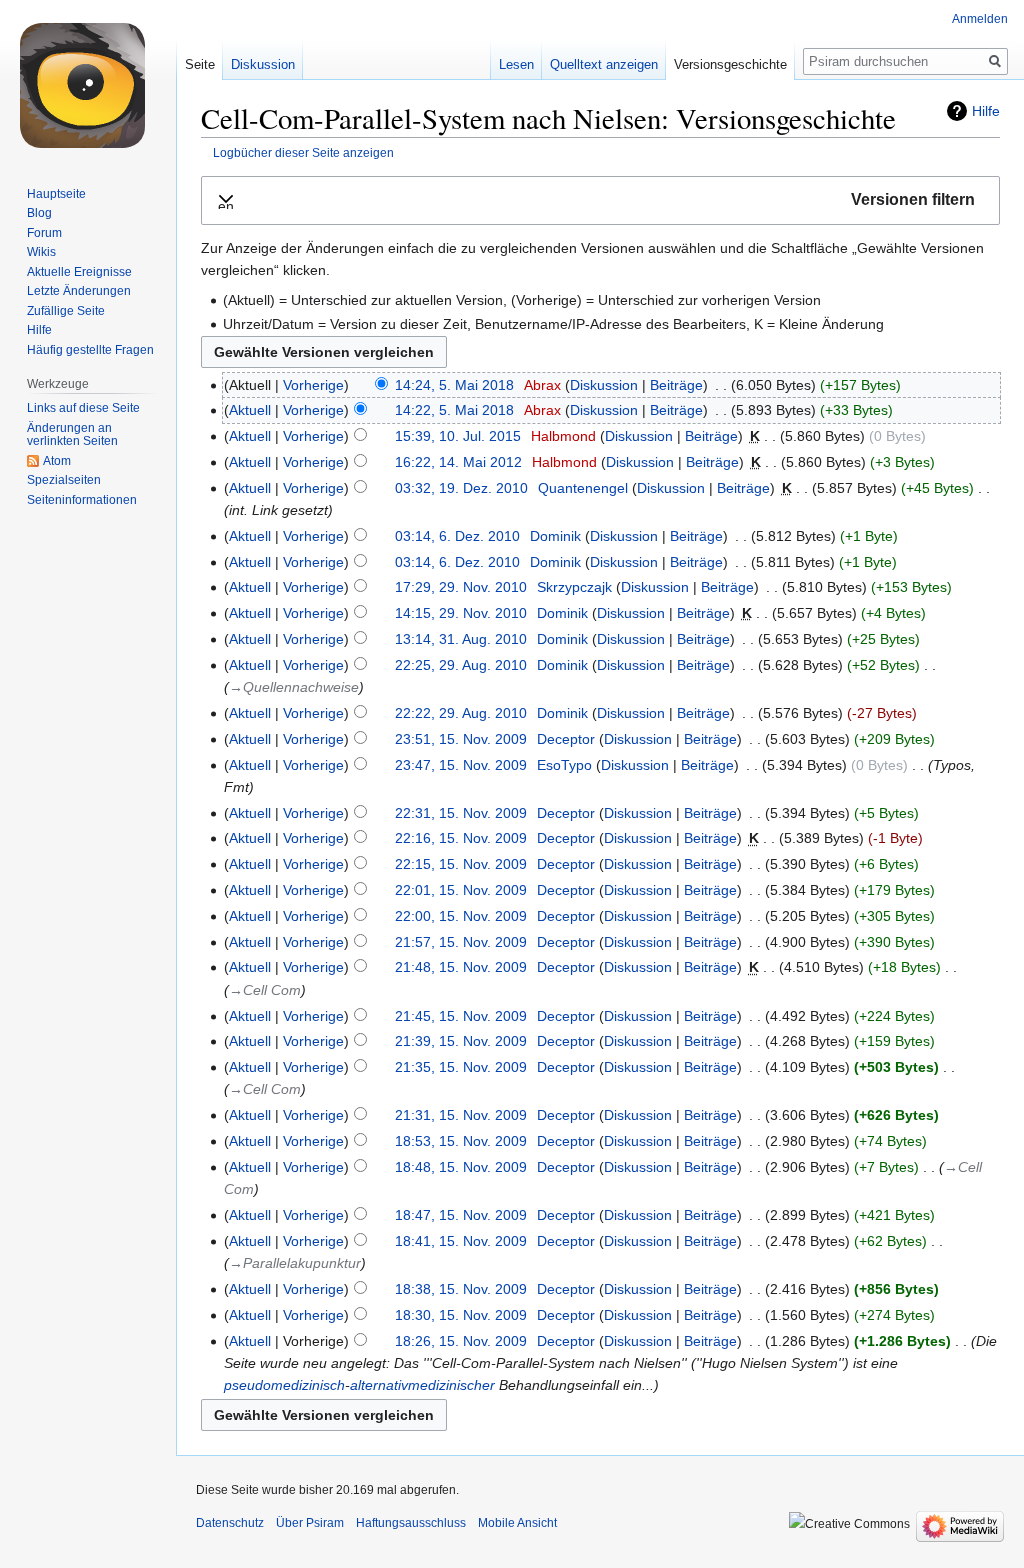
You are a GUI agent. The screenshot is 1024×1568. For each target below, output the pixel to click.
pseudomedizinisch (284, 1385)
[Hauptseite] (88, 80)
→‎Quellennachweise (294, 687)
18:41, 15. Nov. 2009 (461, 1241)
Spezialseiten (64, 480)
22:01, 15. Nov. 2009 (461, 890)
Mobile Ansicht (517, 1523)
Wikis (41, 252)
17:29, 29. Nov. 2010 (461, 587)
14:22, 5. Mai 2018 (454, 410)
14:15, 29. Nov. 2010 (461, 613)
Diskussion (604, 385)
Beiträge (676, 385)
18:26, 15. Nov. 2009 (461, 1341)
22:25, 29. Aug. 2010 (461, 665)
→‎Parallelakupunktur (295, 1263)
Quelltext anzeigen (604, 64)
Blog (39, 213)
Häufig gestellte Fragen (90, 350)
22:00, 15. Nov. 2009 (461, 916)
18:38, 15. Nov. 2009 (461, 1289)
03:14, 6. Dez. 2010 (457, 536)
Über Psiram (310, 1523)
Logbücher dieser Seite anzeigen (303, 152)
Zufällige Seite (66, 311)
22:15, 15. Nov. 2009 (461, 864)
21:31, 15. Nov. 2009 (461, 1115)
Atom (57, 461)
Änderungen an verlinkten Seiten (72, 435)
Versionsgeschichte (730, 64)
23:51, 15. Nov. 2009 (461, 739)
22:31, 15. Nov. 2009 (461, 813)
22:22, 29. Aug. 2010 (461, 713)
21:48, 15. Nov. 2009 (461, 967)
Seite (200, 64)
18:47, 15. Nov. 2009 (461, 1215)
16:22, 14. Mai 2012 (458, 462)
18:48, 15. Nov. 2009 (461, 1167)
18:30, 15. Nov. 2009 (461, 1315)
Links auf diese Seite (83, 408)
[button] (600, 200)
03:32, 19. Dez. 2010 (461, 488)
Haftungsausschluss (411, 1523)
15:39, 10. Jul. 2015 (458, 436)
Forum (44, 233)
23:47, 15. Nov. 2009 (461, 765)
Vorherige (313, 385)
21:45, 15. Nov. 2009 (461, 1016)
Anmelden (980, 19)
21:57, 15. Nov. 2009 (461, 942)
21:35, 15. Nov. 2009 (461, 1067)
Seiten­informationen (82, 500)
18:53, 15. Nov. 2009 (461, 1141)
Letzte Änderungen (79, 291)
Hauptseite (56, 194)
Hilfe (986, 111)
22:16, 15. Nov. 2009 (461, 838)
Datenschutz (230, 1523)
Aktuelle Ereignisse (79, 272)
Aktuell (250, 410)
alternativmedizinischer (422, 1385)
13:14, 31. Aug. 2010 (461, 639)
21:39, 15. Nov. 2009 (461, 1041)
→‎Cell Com (265, 990)
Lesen (516, 64)
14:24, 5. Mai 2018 (454, 385)
